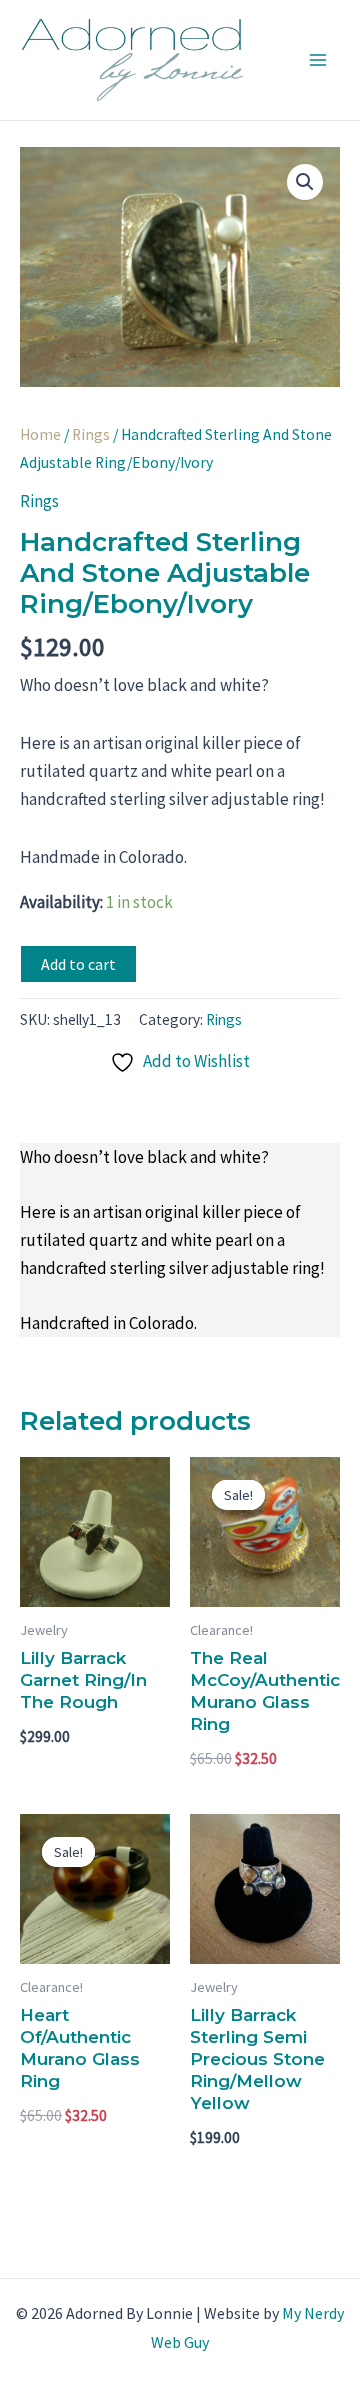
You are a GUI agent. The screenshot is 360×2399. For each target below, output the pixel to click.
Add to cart (78, 964)
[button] (305, 182)
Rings (91, 434)
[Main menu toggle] (318, 60)
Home (40, 434)
